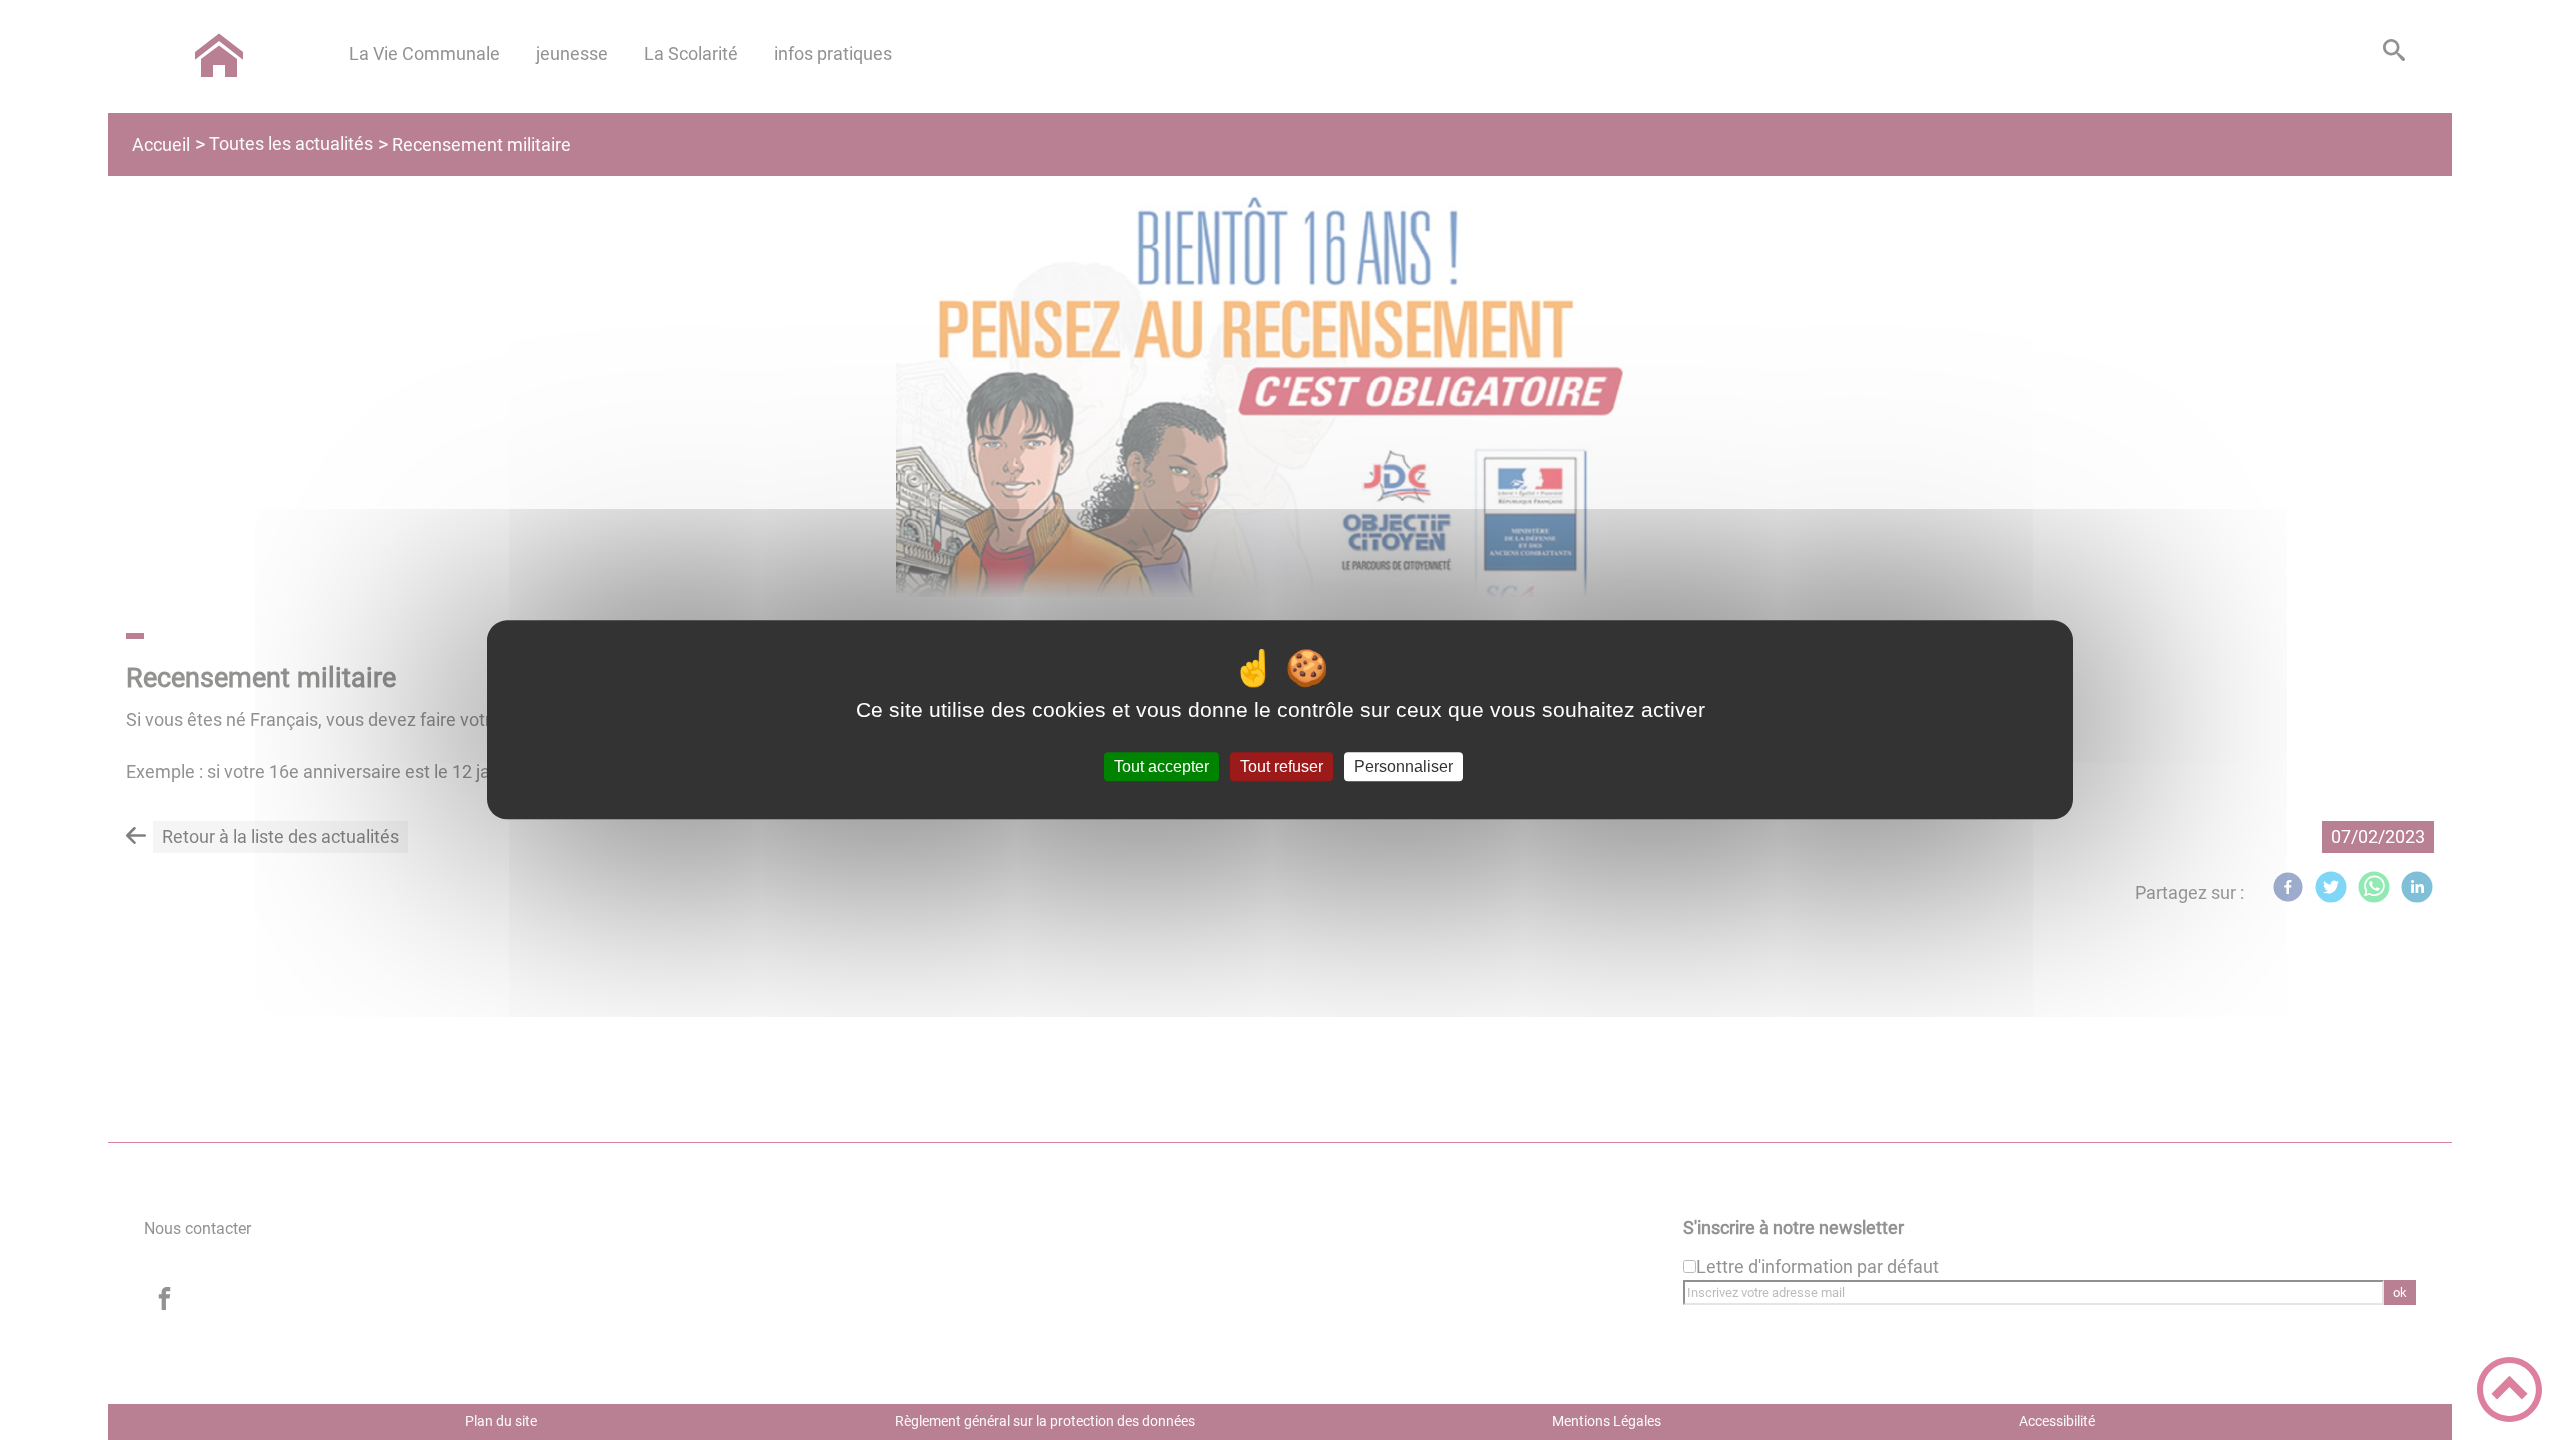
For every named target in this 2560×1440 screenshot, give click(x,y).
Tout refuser (1281, 766)
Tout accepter (1161, 766)
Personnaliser (1403, 766)
